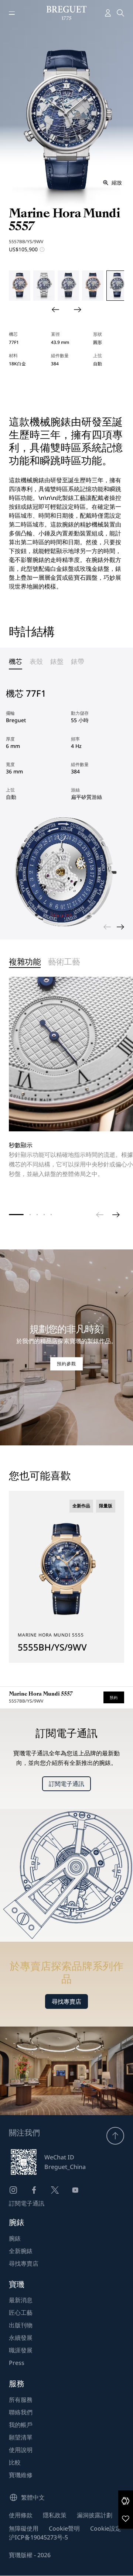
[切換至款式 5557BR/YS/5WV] (93, 286)
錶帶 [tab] (78, 661)
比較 (15, 2462)
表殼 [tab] (36, 661)
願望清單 (21, 2437)
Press (17, 2363)
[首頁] (67, 13)
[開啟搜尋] (120, 13)
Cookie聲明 (64, 2528)
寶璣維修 (21, 2475)
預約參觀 (66, 1364)
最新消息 (21, 2300)
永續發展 (21, 2338)
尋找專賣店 (66, 2001)
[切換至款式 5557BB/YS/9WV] (117, 286)
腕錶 (15, 2238)
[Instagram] (13, 2190)
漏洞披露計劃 (95, 2515)
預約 (114, 1697)
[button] (126, 2501)
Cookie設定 (106, 2528)
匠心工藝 (21, 2313)
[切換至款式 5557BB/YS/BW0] (44, 286)
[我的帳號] (108, 13)
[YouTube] (75, 2190)
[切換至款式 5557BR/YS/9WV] (20, 286)
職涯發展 (21, 2350)
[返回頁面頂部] (115, 2136)
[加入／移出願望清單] (126, 2518)
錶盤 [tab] (57, 661)
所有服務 (21, 2400)
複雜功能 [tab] (25, 962)
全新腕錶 (21, 2251)
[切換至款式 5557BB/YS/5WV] (68, 286)
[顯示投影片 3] (37, 1215)
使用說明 (21, 2450)
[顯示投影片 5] (51, 1215)
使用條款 (21, 2515)
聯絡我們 (21, 2412)
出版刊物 (21, 2325)
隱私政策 (55, 2515)
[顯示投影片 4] (44, 1215)
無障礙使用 (24, 2528)
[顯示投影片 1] (16, 1215)
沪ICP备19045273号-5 (38, 2537)
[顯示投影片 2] (30, 1215)
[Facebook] (34, 2190)
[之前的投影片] (55, 310)
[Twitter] (55, 2190)
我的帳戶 (21, 2425)
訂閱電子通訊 (66, 1784)
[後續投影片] (78, 310)
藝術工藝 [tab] (64, 962)
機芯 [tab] (16, 661)
